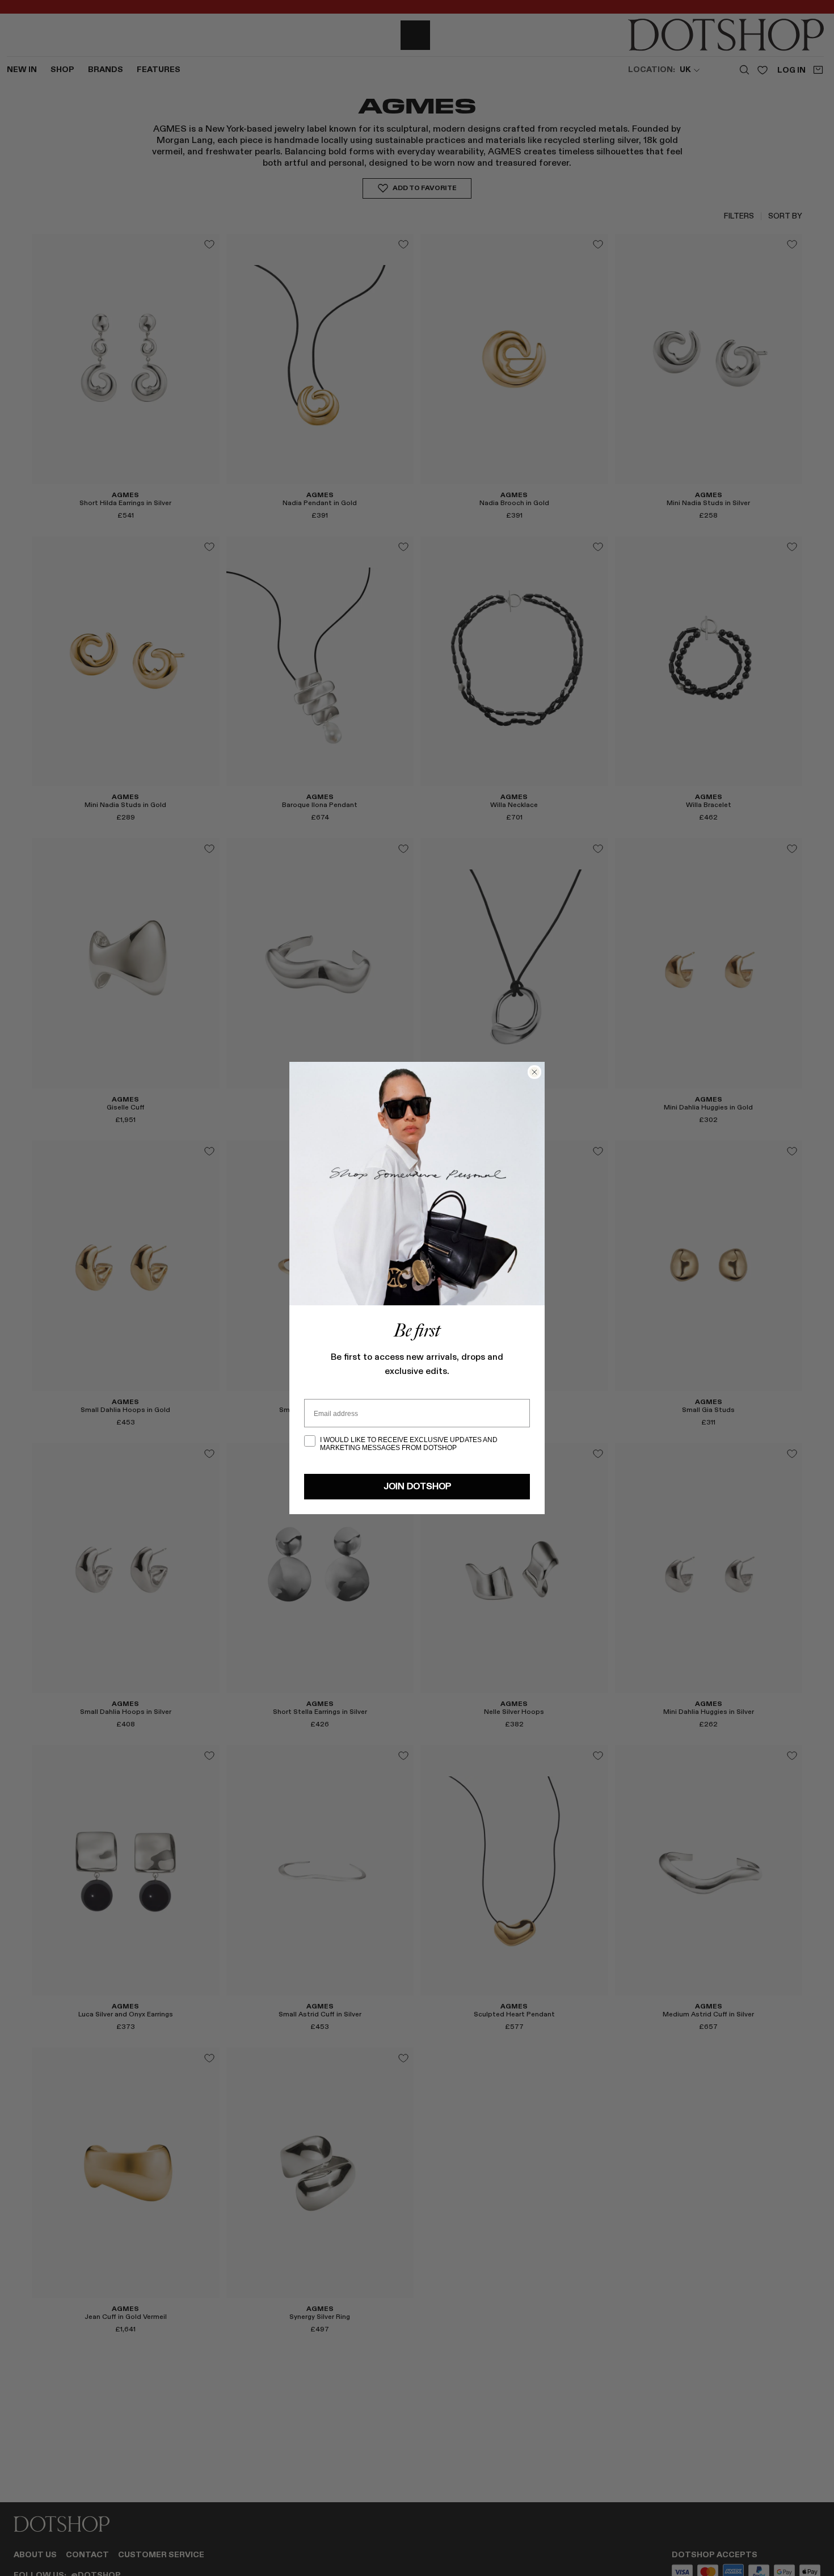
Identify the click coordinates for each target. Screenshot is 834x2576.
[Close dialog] (534, 1072)
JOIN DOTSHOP (417, 1487)
